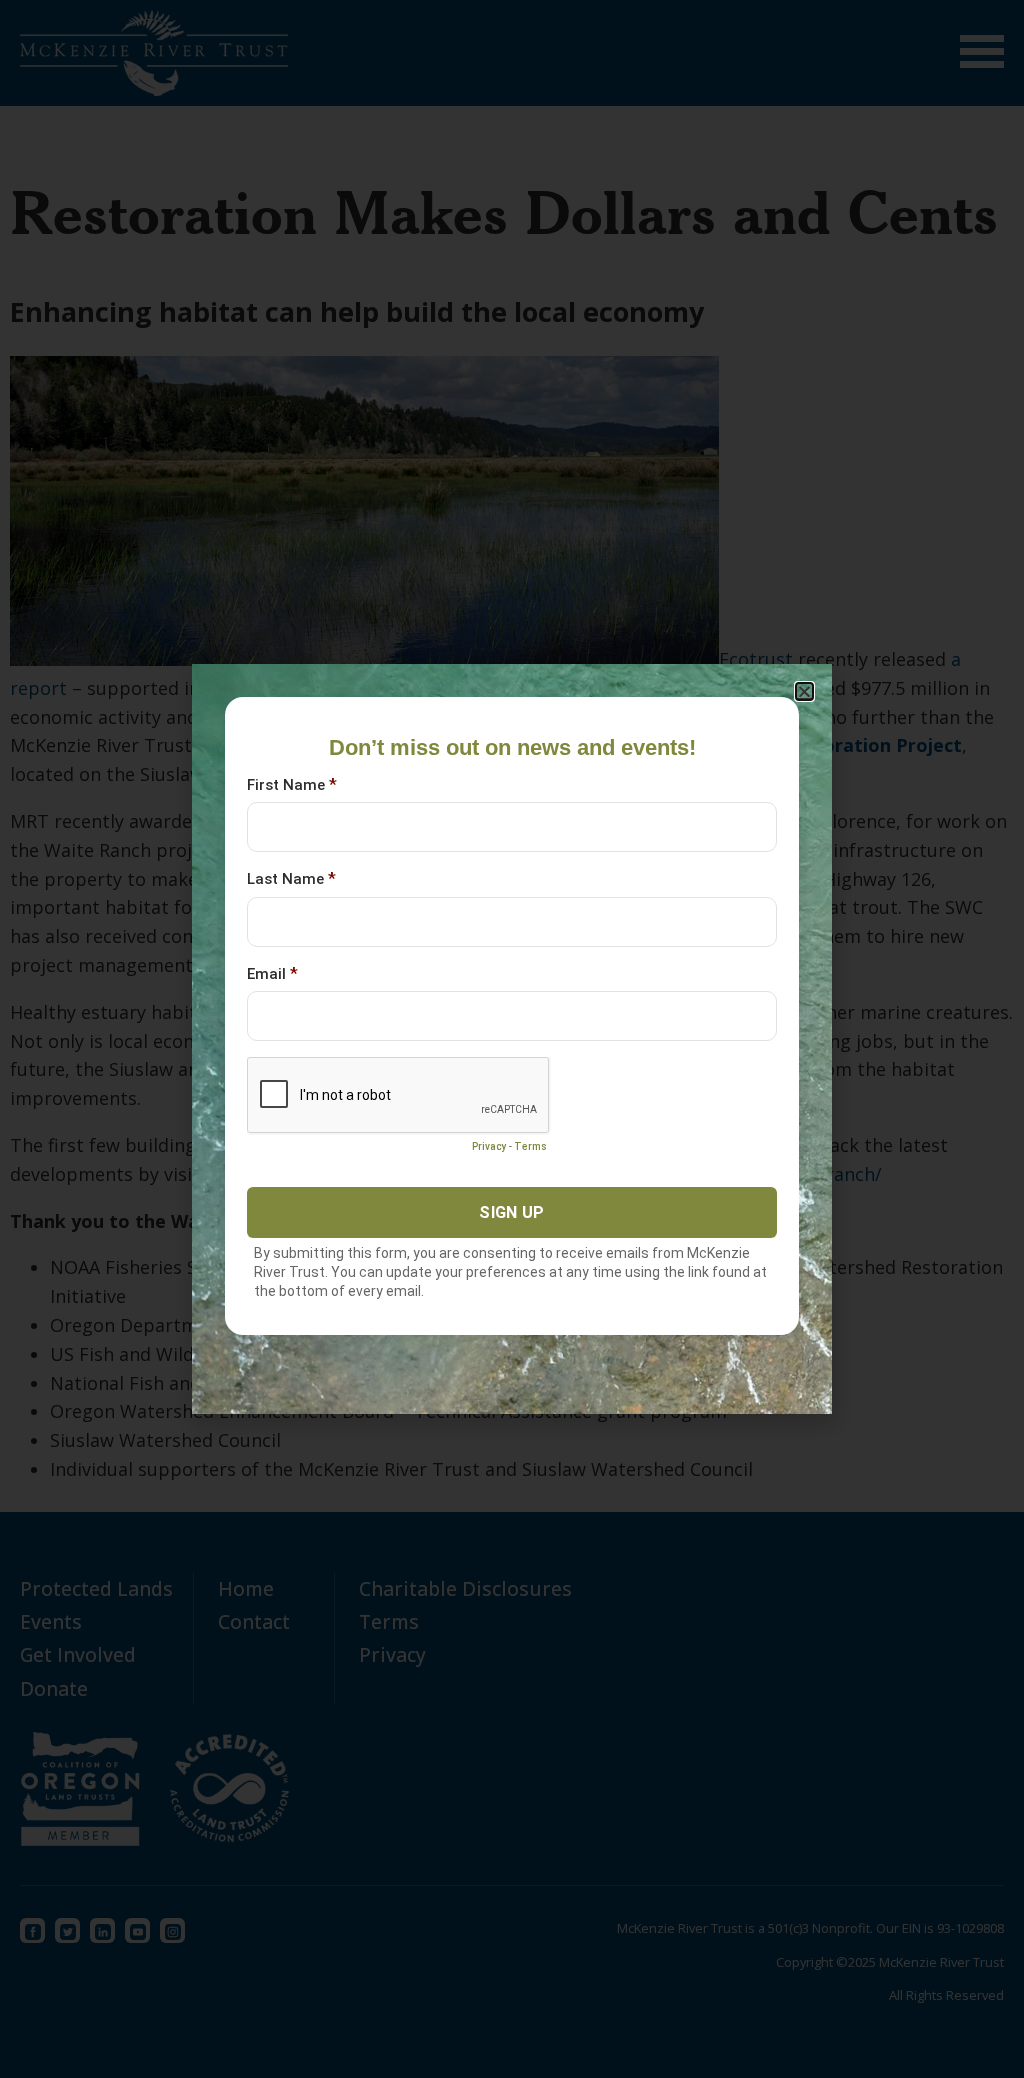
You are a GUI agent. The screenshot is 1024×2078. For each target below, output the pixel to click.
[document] (512, 1039)
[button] (804, 691)
